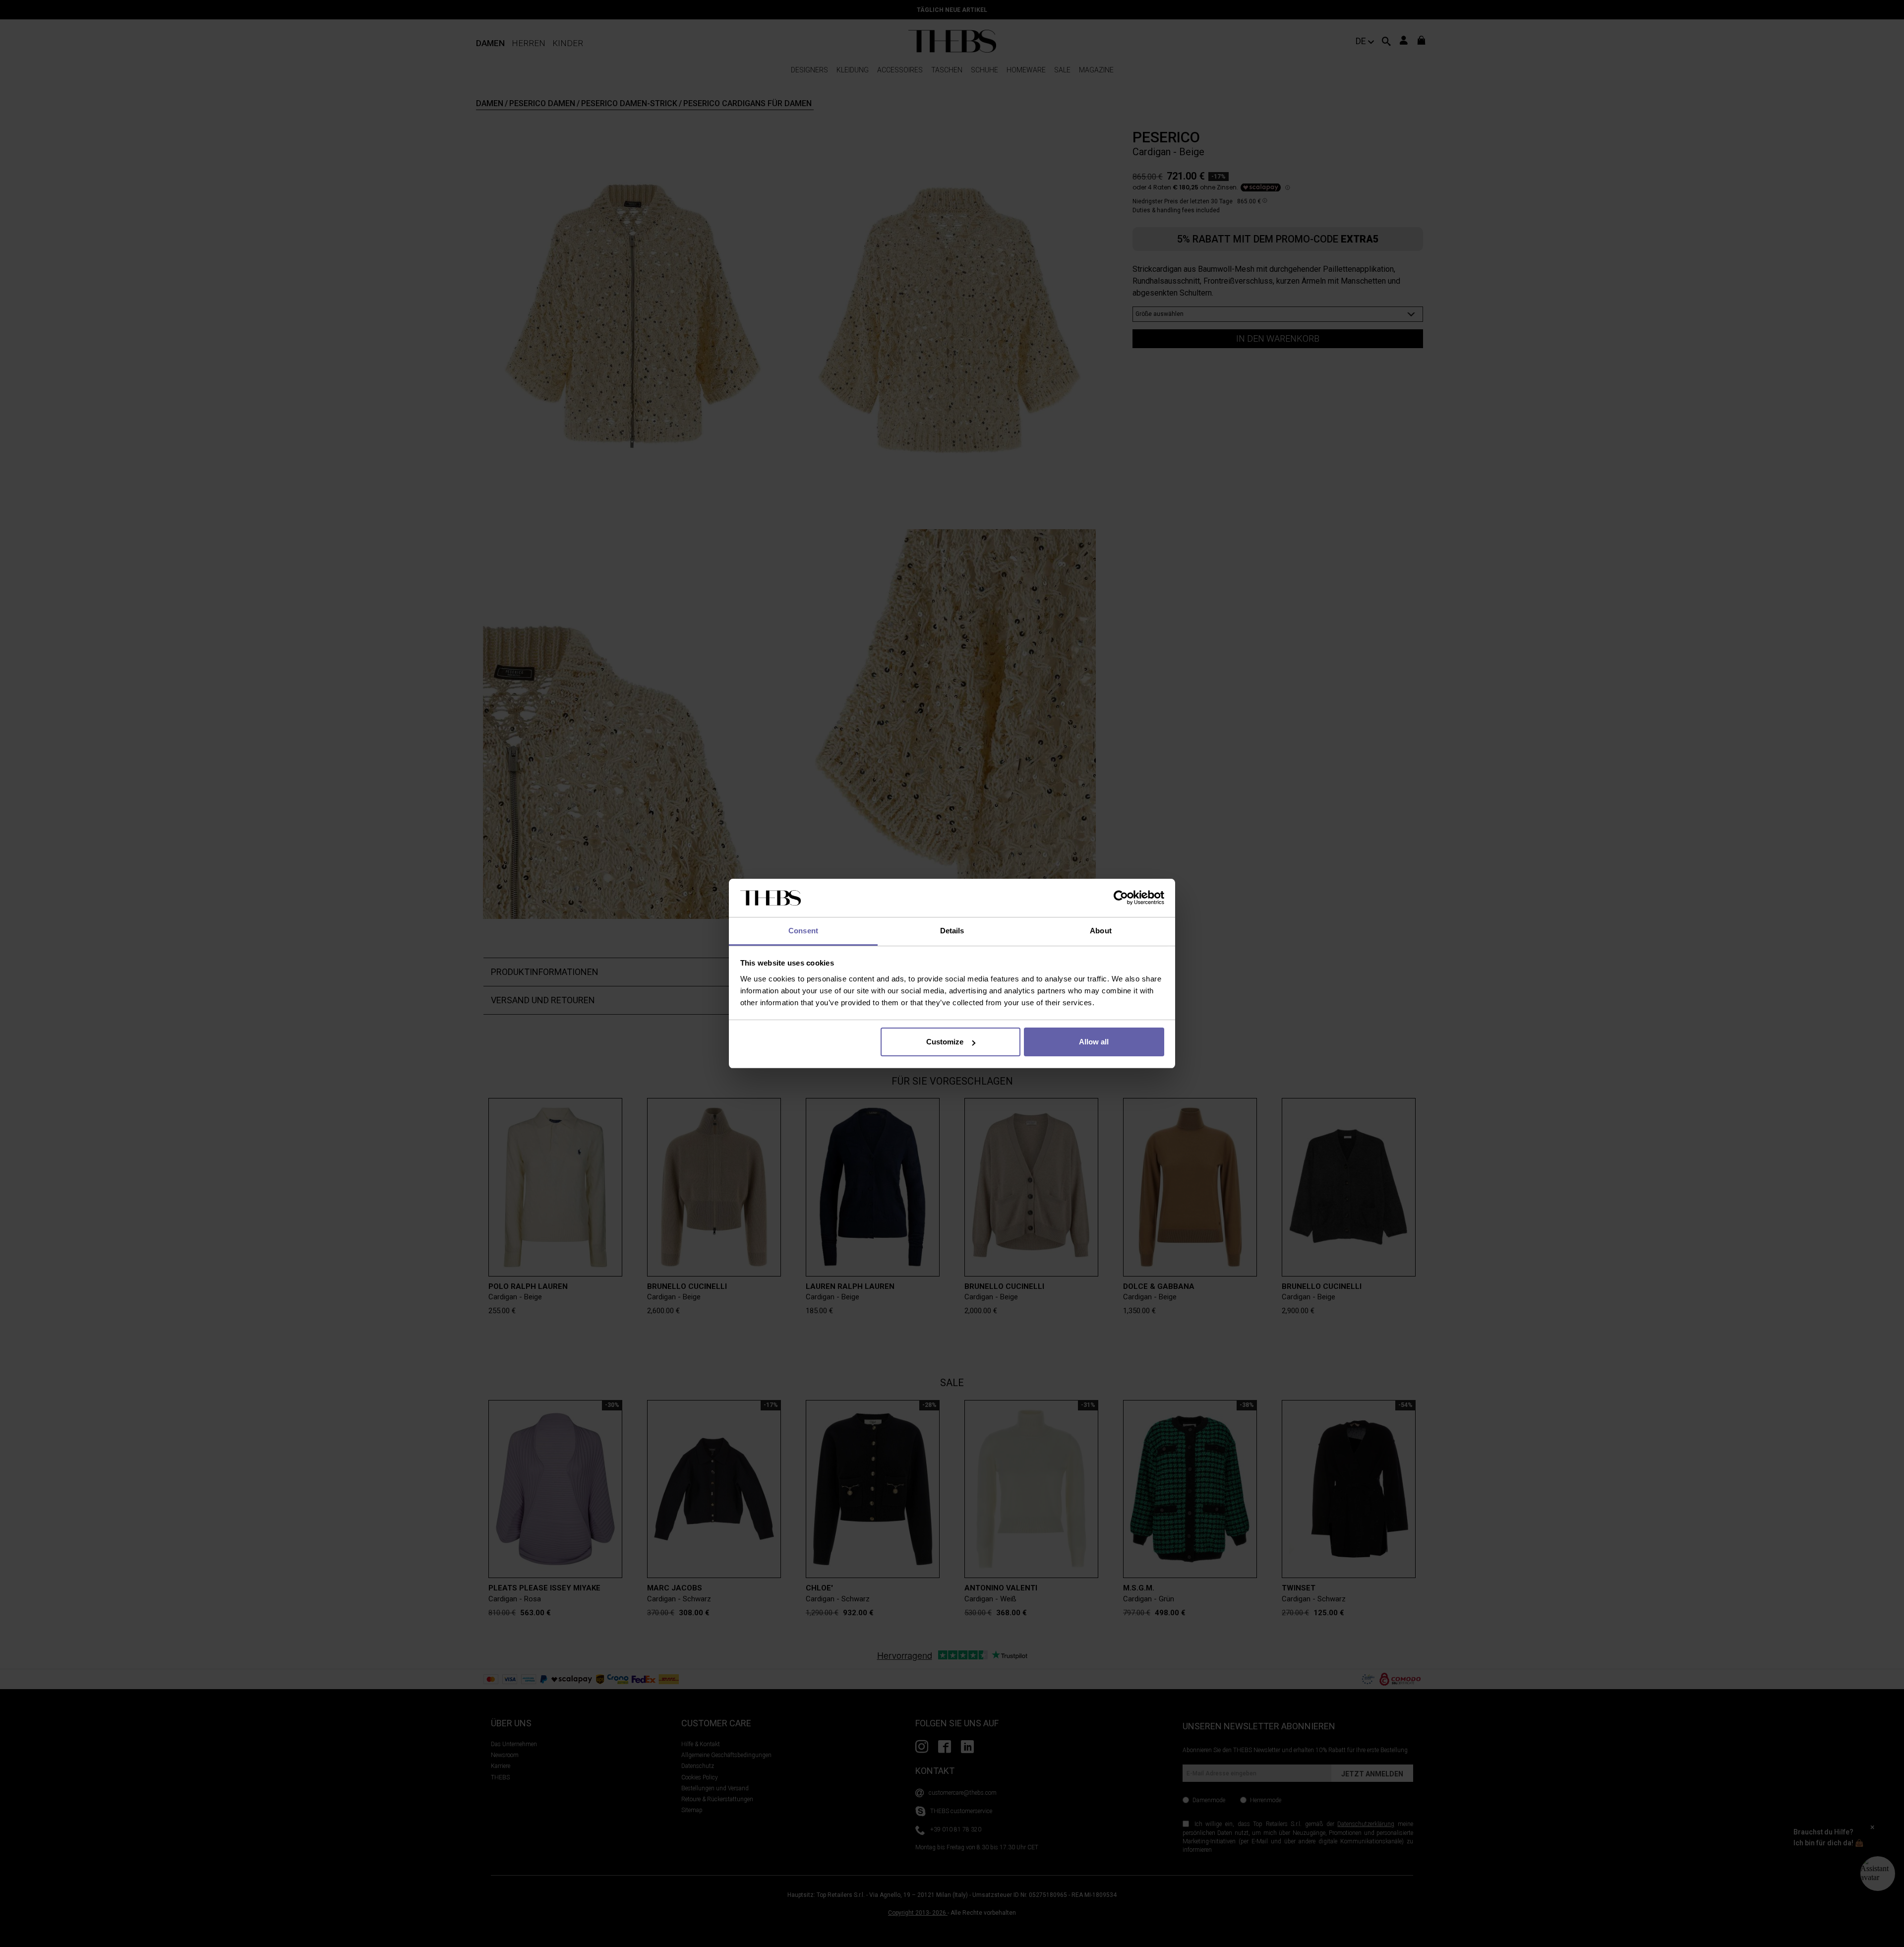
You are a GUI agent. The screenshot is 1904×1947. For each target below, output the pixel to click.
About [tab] (1101, 931)
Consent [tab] (803, 931)
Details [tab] (952, 931)
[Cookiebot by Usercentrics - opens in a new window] (1121, 898)
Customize (945, 1042)
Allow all (1094, 1042)
